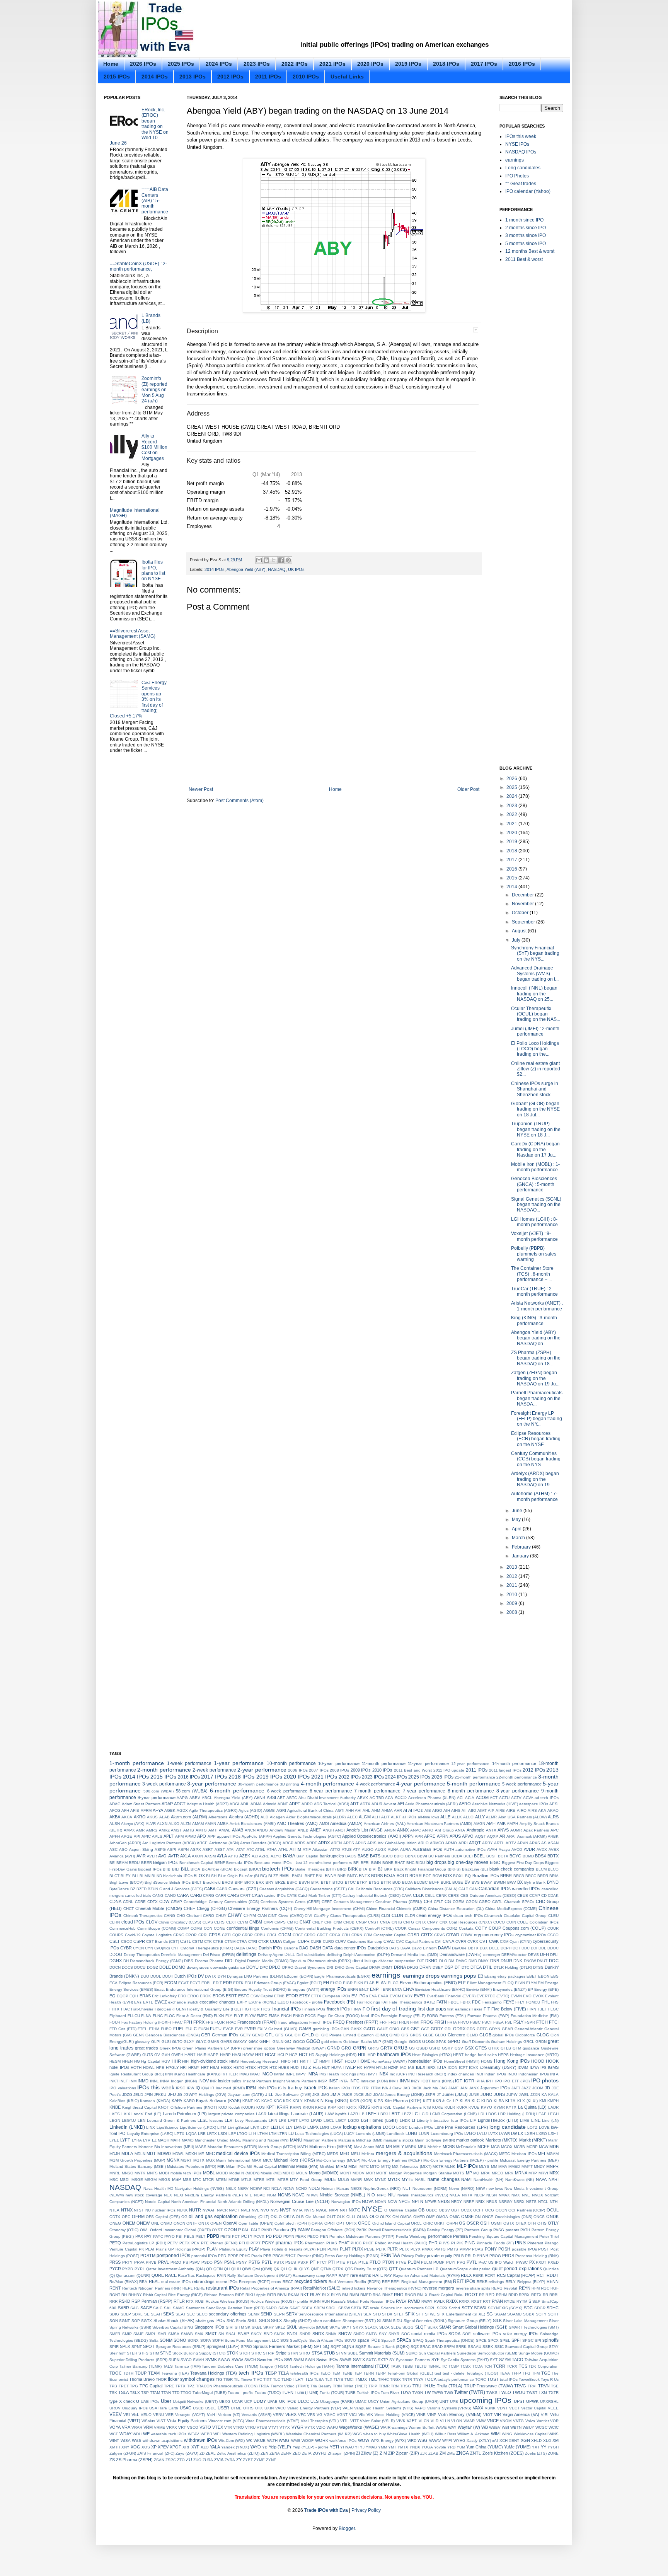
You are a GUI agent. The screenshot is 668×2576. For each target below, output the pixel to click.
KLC (476, 2101)
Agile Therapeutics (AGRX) (213, 1810)
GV (157, 2055)
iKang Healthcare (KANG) (197, 2074)
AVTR (174, 1856)
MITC (364, 2166)
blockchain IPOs (178, 1876)
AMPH (512, 1824)
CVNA (448, 1941)
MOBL (209, 2173)
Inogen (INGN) (184, 2081)
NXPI (334, 2210)
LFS (282, 2120)
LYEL (114, 2140)
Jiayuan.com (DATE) (246, 2095)
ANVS (503, 1830)
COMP (183, 1928)
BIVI (373, 1869)
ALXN (162, 1824)
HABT (190, 2055)
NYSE (372, 2209)
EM (541, 1983)
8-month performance (471, 1791)
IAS (411, 2067)
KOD (223, 2107)
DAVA (406, 1948)
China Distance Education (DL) (456, 1909)
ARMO (451, 1843)
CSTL (186, 1941)
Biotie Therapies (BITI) (315, 1869)
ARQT (475, 1843)
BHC (410, 1863)
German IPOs (225, 2035)
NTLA (114, 2210)
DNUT (542, 1961)
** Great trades (521, 184)
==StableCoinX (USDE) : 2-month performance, (138, 266)
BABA (289, 1856)
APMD (190, 1836)
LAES (115, 2114)
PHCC (356, 2243)
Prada (257, 2256)
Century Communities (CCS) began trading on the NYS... (536, 1459)
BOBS (377, 1876)
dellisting (334, 1955)
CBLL (430, 1895)
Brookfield (212, 1882)
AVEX (554, 1849)
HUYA (337, 2067)
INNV (165, 2081)
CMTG (293, 1922)
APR (419, 1836)
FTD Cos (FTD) (123, 2029)
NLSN (492, 2195)
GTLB (506, 2048)
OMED (419, 2217)
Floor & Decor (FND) (194, 2016)
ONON (179, 2223)
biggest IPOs (150, 1869)
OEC (126, 2217)
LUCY (349, 2134)
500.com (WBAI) (158, 1791)
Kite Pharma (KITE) (403, 2101)
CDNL (128, 1902)
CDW (164, 1901)
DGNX (116, 1961)
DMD (473, 1961)
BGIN (376, 1863)
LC (415, 2114)
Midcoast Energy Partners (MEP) (529, 2160)
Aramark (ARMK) (532, 1836)
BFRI (365, 1863)
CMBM (256, 1922)
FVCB (228, 2029)
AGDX (182, 1810)
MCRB (519, 2147)
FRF (383, 2022)
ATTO (335, 1849)
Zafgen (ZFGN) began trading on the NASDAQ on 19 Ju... (535, 1378)
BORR (416, 1876)
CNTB (397, 1922)
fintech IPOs (338, 2009)
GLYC (201, 2042)
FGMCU (533, 2002)
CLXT (231, 1922)
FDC (476, 2002)
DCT (516, 1948)
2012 (512, 1576)
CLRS (219, 1922)
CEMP (176, 1902)
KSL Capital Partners (402, 2107)
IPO (499, 2081)
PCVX (259, 2236)
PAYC (158, 2236)
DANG (252, 1948)
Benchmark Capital (196, 1863)
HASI (237, 2055)
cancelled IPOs (526, 1889)
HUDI (295, 2067)
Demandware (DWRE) (461, 1954)
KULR (450, 2107)
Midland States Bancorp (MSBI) (138, 2166)
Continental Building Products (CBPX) (329, 1928)
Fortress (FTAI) (453, 2016)
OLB (300, 2217)
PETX (185, 2243)
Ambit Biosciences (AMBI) (252, 1824)
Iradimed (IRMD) (230, 2088)
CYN (149, 1948)
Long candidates (523, 168)
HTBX (251, 2067)
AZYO (276, 1856)
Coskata (466, 1928)
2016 (512, 869)
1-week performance (189, 1763)
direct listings (365, 1961)
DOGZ (153, 1967)
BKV (388, 1869)
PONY (491, 2249)
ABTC (292, 1798)
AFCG (115, 1810)
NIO (371, 2195)
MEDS (333, 2154)
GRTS (373, 2048)
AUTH (449, 1849)
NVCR (222, 2210)
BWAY (487, 1882)
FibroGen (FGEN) (170, 2009)
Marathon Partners (320, 2140)
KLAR (465, 2101)
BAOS (351, 1856)
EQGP (123, 1996)
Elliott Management (484, 1983)
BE (112, 1863)
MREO (498, 2173)
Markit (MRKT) (533, 2140)
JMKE (347, 2095)
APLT (169, 1836)
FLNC (158, 2016)
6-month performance (237, 1791)
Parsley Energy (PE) (445, 2230)
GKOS (416, 2035)
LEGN (115, 2120)
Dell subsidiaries (311, 1955)
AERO (465, 1804)
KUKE (438, 2107)
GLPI (156, 2042)
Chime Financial (380, 1909)
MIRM (342, 2166)
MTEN (221, 2180)
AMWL (225, 1830)
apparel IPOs (229, 1836)
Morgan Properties (406, 2173)
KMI (543, 2101)
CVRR (461, 1941)
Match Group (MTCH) (277, 2147)
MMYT (527, 2166)
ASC (113, 1849)
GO (288, 2041)
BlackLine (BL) (475, 1869)
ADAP (167, 1804)
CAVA (407, 1895)
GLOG (543, 2035)
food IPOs (370, 2016)
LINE (536, 2120)
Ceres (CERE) (308, 1902)
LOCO (389, 2127)
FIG (246, 2009)
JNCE (359, 2095)
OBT (455, 2210)
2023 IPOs (257, 64)
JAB (406, 2088)
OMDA (406, 2217)
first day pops (432, 2009)
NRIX (480, 2202)
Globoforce (525, 2035)
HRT (205, 2067)
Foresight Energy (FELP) (403, 2016)
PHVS (444, 2243)
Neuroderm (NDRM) (430, 2188)
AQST (481, 1836)
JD (547, 2088)
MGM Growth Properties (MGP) (137, 2160)
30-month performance (258, 1784)
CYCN (138, 1948)
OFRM (138, 2217)
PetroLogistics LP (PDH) (144, 2243)
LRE (202, 2134)
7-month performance (377, 1791)
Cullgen (290, 1941)
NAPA (541, 2179)
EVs (138, 2002)
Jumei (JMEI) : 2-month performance (535, 1031)
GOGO (313, 2041)
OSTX (509, 2223)
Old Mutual (315, 2217)
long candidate (508, 2127)
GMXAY (240, 2042)
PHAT (344, 2243)
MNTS (152, 2173)
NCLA (277, 2188)
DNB (495, 1961)
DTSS (538, 1967)
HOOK (552, 2061)
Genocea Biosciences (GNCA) (172, 2035)
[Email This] (259, 560)
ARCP (288, 1843)
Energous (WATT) (303, 1989)
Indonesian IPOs (534, 2074)
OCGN (501, 2210)
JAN (464, 2088)
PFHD (244, 2243)
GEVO (258, 2035)
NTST (139, 2210)
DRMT (387, 1967)
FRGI (393, 2022)
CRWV (467, 1935)
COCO (499, 1922)
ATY (357, 1849)
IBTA (442, 2067)
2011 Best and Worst (413, 1770)
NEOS (356, 2188)
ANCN (250, 1830)
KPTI (271, 2107)
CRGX (335, 1935)
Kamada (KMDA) (155, 2101)
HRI (183, 2067)
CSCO (553, 1935)
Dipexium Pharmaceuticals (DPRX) (320, 1961)
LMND (300, 2127)
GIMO (394, 2035)
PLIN (321, 2249)
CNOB (349, 1922)
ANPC (416, 1830)
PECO (313, 2236)
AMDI (324, 1824)
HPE (160, 2067)
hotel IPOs (119, 2067)
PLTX (404, 2249)
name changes (444, 2179)
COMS (196, 1928)
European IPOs (336, 1996)
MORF (382, 2173)
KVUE (474, 2107)
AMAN (210, 1824)
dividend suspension (397, 1961)
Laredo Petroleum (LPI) (185, 2114)
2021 (512, 824)
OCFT (478, 2210)
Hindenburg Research (260, 2061)
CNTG (409, 1922)
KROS (321, 2107)
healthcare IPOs (394, 2055)
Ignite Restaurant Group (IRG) (137, 2074)
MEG (345, 2153)
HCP (293, 2055)
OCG (490, 2210)
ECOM (171, 1983)
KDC (278, 2101)
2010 (512, 1595)
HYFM (369, 2067)
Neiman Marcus (335, 2188)
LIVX (255, 2127)
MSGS (164, 2180)
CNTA (385, 1922)
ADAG (115, 1804)
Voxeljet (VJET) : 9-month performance (534, 1236)
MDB (554, 2147)
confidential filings (243, 1928)
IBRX (431, 2067)
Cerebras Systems (277, 1902)
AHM (376, 1810)
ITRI (366, 2088)
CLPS (208, 1922)
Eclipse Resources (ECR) (141, 1983)
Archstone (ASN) (224, 1843)
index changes (461, 2074)
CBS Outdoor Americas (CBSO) (488, 1895)
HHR (176, 2061)
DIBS (189, 1961)
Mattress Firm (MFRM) (331, 2147)
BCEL (479, 1856)
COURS (116, 1935)
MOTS (459, 2173)
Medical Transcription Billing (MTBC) (293, 2154)
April (517, 1529)
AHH (350, 1810)
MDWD (164, 2153)
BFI (356, 1863)
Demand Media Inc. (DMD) (414, 1955)
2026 (512, 779)
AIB (428, 1810)
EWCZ (161, 2002)
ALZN (186, 1824)
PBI (179, 2236)
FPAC (177, 2022)
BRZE (280, 1882)
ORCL (416, 2223)
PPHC (245, 2256)
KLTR (510, 2101)
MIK (221, 2166)
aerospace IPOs (534, 1804)
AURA (406, 1849)
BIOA (195, 1869)
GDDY (437, 2029)
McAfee (434, 2147)
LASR (261, 2114)
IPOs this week (521, 136)
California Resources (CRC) (380, 1889)
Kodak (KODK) (242, 2107)
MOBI (164, 2173)
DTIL (487, 1967)
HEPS (503, 2055)
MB (389, 2147)
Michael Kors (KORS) (294, 2160)
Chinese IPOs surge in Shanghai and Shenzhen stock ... (535, 1089)
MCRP (532, 2147)
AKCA (127, 1817)
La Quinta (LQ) (532, 2107)
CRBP (247, 1935)
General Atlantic (529, 2029)
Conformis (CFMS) (277, 1928)
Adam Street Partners (141, 1804)
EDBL (207, 1983)
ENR (387, 1989)
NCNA (289, 2188)
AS (544, 1843)
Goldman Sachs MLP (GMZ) (368, 2042)
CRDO (310, 1935)
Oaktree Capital (403, 2210)
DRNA (400, 1967)
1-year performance (239, 1763)
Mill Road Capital (262, 2166)
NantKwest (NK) (520, 2180)
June (518, 1511)
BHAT (400, 1863)
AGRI (281, 1810)
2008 (512, 1612)
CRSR (413, 1935)
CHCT (129, 1909)
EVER (420, 1996)
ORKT (440, 2223)
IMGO (267, 2074)
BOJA (389, 1876)
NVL (256, 2210)
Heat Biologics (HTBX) (432, 2055)
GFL (269, 2035)
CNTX (421, 1922)
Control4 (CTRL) (379, 1928)
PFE (205, 2243)
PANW (304, 2230)
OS (462, 2223)
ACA (389, 1798)
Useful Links (347, 77)
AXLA (185, 1856)
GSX (469, 2048)
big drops (436, 1862)
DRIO (340, 1967)
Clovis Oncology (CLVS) (180, 1922)
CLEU (553, 1916)
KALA (553, 2095)
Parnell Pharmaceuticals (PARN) (397, 2230)
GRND (333, 2048)
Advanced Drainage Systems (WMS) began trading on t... (535, 974)
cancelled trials (138, 1895)
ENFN (353, 1989)
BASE (363, 1856)
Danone (291, 1948)
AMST (176, 1830)
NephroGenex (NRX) (382, 2188)
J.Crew (395, 2088)
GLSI (166, 2042)
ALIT (385, 1817)
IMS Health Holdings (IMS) (343, 2074)
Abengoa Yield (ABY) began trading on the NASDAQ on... (536, 1338)
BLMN (145, 1876)
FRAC (231, 2022)
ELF (462, 1983)
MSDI (125, 2180)
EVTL (148, 2002)
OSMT (497, 2223)
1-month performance (137, 1763)
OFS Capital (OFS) (163, 2217)
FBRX (466, 2002)
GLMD (472, 2035)
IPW (190, 2088)
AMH (491, 1823)
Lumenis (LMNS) (370, 2134)
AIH (447, 1810)
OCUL (553, 2210)
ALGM (365, 1817)
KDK (287, 2101)
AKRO (140, 1817)
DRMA (375, 1967)
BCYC (515, 1856)
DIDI (229, 1961)
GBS (405, 2029)
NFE (249, 2195)
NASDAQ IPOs (521, 152)
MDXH (191, 2154)
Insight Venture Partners (295, 2081)
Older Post (468, 789)
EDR (227, 1983)
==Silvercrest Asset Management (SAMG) (133, 634)
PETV (173, 2243)
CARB (196, 1895)
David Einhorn (424, 1948)
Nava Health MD (158, 2188)
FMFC (262, 2016)
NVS (275, 2210)
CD (544, 1895)
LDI (481, 2114)
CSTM (198, 1941)
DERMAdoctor (514, 1955)
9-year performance (157, 1797)
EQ (112, 1996)
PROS (508, 2256)
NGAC (260, 2195)
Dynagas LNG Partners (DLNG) (255, 1976)
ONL (155, 2223)
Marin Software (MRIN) (435, 2140)
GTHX (494, 2048)
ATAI (231, 1849)
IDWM (523, 2067)
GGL (289, 2035)
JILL (269, 2094)
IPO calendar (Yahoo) (528, 191)
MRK (509, 2173)
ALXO (174, 1824)
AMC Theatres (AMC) (297, 1823)
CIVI (308, 1916)
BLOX (199, 1876)
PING (470, 2243)
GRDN (541, 2042)
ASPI (172, 1849)
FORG (432, 2016)
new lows (495, 2188)
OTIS (542, 2223)
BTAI (315, 1882)
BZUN (153, 1889)
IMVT (373, 2074)
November (523, 904)
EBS (555, 1976)
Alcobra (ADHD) (244, 1817)
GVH (166, 2055)
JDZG (127, 2095)
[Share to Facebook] (281, 560)
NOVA (368, 2201)
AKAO (553, 1810)
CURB (316, 1941)
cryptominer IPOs (531, 1935)
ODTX (115, 2217)
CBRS (453, 1895)
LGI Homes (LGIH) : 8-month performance (534, 1222)
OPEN (216, 2223)
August (520, 931)
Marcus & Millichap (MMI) (360, 2140)
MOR (371, 2173)
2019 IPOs (408, 64)
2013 (512, 1567)
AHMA (387, 1810)
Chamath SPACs (519, 1902)
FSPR (530, 2022)
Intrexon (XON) (374, 2081)
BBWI (422, 1856)
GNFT (265, 2041)
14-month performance (514, 1763)
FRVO (464, 2022)
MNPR (552, 2166)
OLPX (385, 2217)
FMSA (274, 2016)
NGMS (284, 2195)
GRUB (401, 2048)
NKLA (455, 2195)
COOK (401, 1928)
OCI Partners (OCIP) (527, 2210)
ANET (316, 1830)
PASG (499, 2230)
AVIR (141, 1856)
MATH (302, 2147)
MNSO (128, 2173)
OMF (430, 2217)
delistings (246, 1954)
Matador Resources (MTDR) (232, 2147)
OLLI (351, 2217)
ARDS (300, 1843)
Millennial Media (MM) (298, 2166)
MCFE (483, 2147)
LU (291, 2133)
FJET (542, 2009)
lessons (216, 2120)
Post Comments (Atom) (239, 801)
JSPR (430, 2095)
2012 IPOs (230, 77)
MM (494, 2166)
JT (439, 2095)
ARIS (372, 1843)
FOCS (310, 2016)
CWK (494, 1941)
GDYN (495, 2029)
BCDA (457, 1856)
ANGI (340, 1830)
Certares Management (354, 1902)
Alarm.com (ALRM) (189, 1817)
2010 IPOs (306, 77)
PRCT (290, 2256)
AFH (125, 1810)
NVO (265, 2210)
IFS (544, 2067)
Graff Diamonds (476, 2042)
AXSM (210, 1856)
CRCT (298, 1935)
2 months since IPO (526, 228)
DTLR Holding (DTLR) (513, 1967)
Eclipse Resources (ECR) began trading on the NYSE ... (536, 1439)
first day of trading (394, 2009)
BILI (176, 1869)
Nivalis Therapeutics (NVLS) (423, 2195)
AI (405, 1810)
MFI (541, 2153)
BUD (396, 1882)
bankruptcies (332, 1856)
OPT (340, 2223)
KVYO (487, 2107)
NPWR (431, 2202)
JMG (325, 2095)
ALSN (115, 1824)
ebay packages (511, 1976)
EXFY (242, 2002)
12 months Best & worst (530, 251)
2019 (512, 842)
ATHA (272, 1849)
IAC (403, 2067)
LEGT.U (129, 2120)
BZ (133, 1889)
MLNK (450, 2166)
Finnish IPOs (314, 2009)
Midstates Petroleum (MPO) (192, 2166)
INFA (554, 2074)
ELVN (520, 1983)
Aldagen (277, 1817)
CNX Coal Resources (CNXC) (466, 1922)
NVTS (309, 2210)
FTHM (154, 2029)
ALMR (491, 1817)
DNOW (530, 1961)
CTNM (230, 1941)
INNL (154, 2081)
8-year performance (518, 1791)
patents (512, 2230)
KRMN (296, 2107)
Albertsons (218, 1817)
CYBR (126, 1948)
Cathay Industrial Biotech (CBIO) (371, 1895)
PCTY (247, 2236)
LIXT (265, 2127)
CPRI (203, 1935)
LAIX (126, 2114)
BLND (157, 1876)
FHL (546, 2002)
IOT (459, 2081)
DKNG (431, 1961)
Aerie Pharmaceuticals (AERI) (431, 1804)
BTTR (386, 1882)
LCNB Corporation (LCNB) (453, 2114)
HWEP (349, 2067)
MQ (476, 2173)
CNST (373, 1922)
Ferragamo (492, 2002)
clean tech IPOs (468, 1916)
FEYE (509, 2002)
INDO (512, 2074)
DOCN (115, 1967)
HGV (166, 2061)
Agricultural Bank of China (311, 1810)
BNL (320, 1876)
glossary (142, 2042)
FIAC (125, 2009)
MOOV (359, 2173)
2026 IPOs (143, 64)
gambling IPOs (326, 2029)
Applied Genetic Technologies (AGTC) (307, 1836)
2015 (512, 878)
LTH (252, 2133)
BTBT (326, 1882)
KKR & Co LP (446, 2101)
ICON (452, 2067)
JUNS (499, 2094)
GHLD (308, 2035)
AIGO (437, 1810)
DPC (264, 1967)
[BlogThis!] (266, 560)
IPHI (490, 2081)
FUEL (179, 2029)
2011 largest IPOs (505, 1770)
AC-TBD (377, 1798)
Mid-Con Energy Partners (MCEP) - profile (461, 2160)
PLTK (381, 2249)
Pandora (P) (285, 2230)
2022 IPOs (295, 64)
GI (318, 2035)
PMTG (440, 2249)
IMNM (279, 2074)
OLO (374, 2217)
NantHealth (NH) (488, 2180)
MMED (514, 2166)
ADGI (234, 1804)
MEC (210, 2153)
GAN (345, 2029)
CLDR (410, 1916)
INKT (114, 2081)
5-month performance (474, 1784)
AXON (197, 1856)
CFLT (438, 1902)
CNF (328, 1922)
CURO (328, 1941)
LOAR (336, 2127)
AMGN (479, 1824)
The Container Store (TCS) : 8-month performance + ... (532, 1274)
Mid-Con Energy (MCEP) (338, 2160)
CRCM (285, 1935)
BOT (427, 1876)
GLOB (485, 2035)
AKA (542, 1810)
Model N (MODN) (244, 2173)
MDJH (115, 2154)
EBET (532, 1976)
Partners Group (478, 2230)
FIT (487, 2009)
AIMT (482, 1810)
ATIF (307, 1849)
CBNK (441, 1895)
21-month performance (475, 1777)
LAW (329, 2114)
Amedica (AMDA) (346, 1823)
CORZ (452, 1928)
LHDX (405, 2120)
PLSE (369, 2249)
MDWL (178, 2154)
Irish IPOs (267, 2088)
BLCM (541, 1869)
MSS (187, 2180)
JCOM (538, 2088)
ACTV (516, 1798)
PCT (236, 2236)
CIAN (262, 1916)
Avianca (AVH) (122, 1856)
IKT (225, 2074)
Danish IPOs (271, 1948)
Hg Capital (151, 2061)
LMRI (324, 2127)
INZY (415, 2081)
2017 (512, 860)
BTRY (362, 1882)
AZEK (245, 1856)
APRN (443, 1836)
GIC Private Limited (339, 2035)
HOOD (538, 2061)
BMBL (285, 1876)
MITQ (386, 2166)
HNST (337, 2061)
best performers (338, 1863)
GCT (425, 2029)
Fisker (477, 2009)
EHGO (336, 1983)
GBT (415, 2029)
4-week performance (376, 1784)
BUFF (434, 1882)
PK (141, 2249)
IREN (251, 2088)
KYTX (511, 2107)
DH (126, 1961)
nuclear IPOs (164, 2210)
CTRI (253, 1941)
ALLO (468, 1817)
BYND (553, 1882)
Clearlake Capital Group (525, 1916)
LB (362, 2114)
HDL (362, 2055)
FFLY (520, 2002)
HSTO (239, 2067)
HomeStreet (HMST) (462, 2061)
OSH (485, 2223)
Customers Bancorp (365, 1941)
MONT (346, 2173)
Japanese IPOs (495, 2088)
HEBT (458, 2055)
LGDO (354, 2120)
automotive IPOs (470, 1849)
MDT (151, 2153)
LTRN (282, 2134)
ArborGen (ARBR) (125, 1843)
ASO (123, 1849)
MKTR (438, 2166)
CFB (428, 1901)
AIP (491, 1810)
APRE (430, 1836)
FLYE (239, 2016)
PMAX (427, 2249)
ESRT (231, 1996)
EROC (193, 1996)
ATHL (283, 1849)
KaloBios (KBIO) (124, 2101)
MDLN (140, 2154)
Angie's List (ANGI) (365, 1830)
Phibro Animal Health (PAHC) (401, 2243)
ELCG (393, 1983)
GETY (245, 2035)
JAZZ (526, 2088)
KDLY (298, 2101)
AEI (401, 1804)
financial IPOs (286, 2009)
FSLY (518, 2022)
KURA (462, 2107)
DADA (240, 1948)
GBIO (394, 2029)
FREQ (339, 2022)
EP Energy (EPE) (543, 1989)
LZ (154, 2140)
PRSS (115, 2262)
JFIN (149, 2095)
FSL (509, 2022)
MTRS (259, 2180)
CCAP (535, 1895)
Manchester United (212, 2140)
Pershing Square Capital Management (503, 2236)
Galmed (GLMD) (283, 2029)
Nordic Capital (158, 2202)
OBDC (432, 2210)
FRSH (440, 2022)
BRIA (554, 1876)
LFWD (316, 2120)
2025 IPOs (181, 64)
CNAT (305, 1922)
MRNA (521, 2173)
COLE (523, 1922)
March (519, 1538)
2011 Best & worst (524, 259)
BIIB (167, 1869)
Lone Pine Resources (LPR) (461, 2127)
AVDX (542, 1849)
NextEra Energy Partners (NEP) (214, 2195)
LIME (525, 2120)
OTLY (553, 2223)
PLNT (345, 2249)
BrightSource (156, 1882)
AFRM (146, 1810)
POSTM (148, 2256)
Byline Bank (535, 1882)
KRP (332, 2107)
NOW (392, 2202)
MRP (533, 2173)
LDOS (491, 2114)
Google (401, 2042)
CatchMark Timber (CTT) (320, 1895)
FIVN (532, 2009)
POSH (504, 2249)
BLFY (126, 1876)
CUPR (304, 1941)
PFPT (256, 2243)
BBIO (399, 1856)
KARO (189, 2101)
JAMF (453, 2088)
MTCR (208, 2180)
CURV (341, 1941)
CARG (209, 1895)
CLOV (152, 1922)
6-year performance (331, 1791)
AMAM (198, 1824)
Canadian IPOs (495, 1889)
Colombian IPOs (544, 1922)
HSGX (226, 2067)
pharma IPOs (290, 2243)
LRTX (212, 2134)
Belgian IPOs (165, 1862)
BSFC (292, 1882)
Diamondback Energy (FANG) (156, 1961)
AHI (358, 1810)
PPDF (233, 2256)
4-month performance (327, 1784)
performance (440, 2236)
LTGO (242, 2134)
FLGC (553, 2009)
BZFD (141, 1889)
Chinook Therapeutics (143, 1916)
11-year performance (428, 1763)
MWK (368, 2180)
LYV (147, 2140)
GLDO (441, 2035)
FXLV (262, 2029)
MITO (375, 2166)
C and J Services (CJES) (181, 1889)
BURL (446, 1882)
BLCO (553, 1869)
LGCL (329, 2120)
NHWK (312, 2195)
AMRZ (164, 1830)
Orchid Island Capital (391, 2223)
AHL (366, 1810)
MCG (495, 2147)
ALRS (553, 1817)
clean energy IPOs (434, 1915)
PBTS (226, 2236)
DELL (290, 1954)
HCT (303, 2055)
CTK (208, 1941)
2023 (512, 806)
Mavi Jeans (364, 2147)
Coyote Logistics (157, 1935)
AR (502, 1836)
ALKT (396, 1817)
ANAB (238, 1830)
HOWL (149, 2067)
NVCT (234, 2210)
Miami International (233, 2160)
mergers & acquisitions (404, 2153)
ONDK (552, 2217)
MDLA (127, 2153)
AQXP (493, 1836)
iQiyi (205, 2088)
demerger (492, 1955)
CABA (210, 1889)
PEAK (301, 2236)
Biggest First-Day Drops (523, 1863)
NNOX (538, 2195)
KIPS (378, 2101)
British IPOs (180, 1882)
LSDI (222, 2134)
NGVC (298, 2195)
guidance (531, 2048)
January (521, 1556)
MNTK (140, 2173)
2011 (512, 1585)
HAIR (202, 2055)
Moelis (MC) (271, 2173)
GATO (369, 2029)
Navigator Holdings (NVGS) (199, 2188)
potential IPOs (204, 2256)
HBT (259, 2055)
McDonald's (466, 2147)
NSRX (519, 2202)
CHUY (221, 1916)
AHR (398, 1810)
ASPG (160, 1849)
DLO (443, 1961)
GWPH (177, 2055)
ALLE (445, 1817)
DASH (315, 1948)
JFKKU (160, 2095)
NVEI (245, 2210)
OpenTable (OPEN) (256, 2223)
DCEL (494, 1948)
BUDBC (421, 1882)
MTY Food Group (306, 2180)
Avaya (504, 1849)
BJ (380, 1869)
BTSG (374, 1882)
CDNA (115, 1901)
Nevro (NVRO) (462, 2188)
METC (504, 2154)
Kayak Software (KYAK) (218, 2101)
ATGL (260, 1849)
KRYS (377, 2107)
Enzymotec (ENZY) (510, 1989)
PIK (460, 2243)
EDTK (238, 1983)
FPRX (199, 2022)
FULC (191, 2029)
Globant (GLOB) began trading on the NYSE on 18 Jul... (535, 1109)
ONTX (204, 2223)
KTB (427, 2107)
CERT (327, 1902)
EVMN (516, 1996)
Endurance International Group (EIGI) (199, 1989)
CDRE (140, 1902)
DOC (554, 1961)
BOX (447, 1876)
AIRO (522, 1810)
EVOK (538, 1996)
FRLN (404, 2022)
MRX (554, 2173)
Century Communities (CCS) (234, 1902)
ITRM (376, 2088)
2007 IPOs (319, 1770)
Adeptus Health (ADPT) (208, 1804)
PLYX (416, 2249)
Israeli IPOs (316, 2088)
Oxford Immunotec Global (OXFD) (180, 2230)
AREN (336, 1843)
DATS (394, 1948)
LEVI (229, 2120)
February (522, 1547)
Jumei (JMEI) (455, 2094)
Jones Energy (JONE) (404, 2095)
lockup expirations (362, 2127)
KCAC (267, 2101)
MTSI (271, 2180)
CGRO (485, 1902)
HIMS (234, 2061)
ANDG (262, 1830)
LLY (289, 2127)
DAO (304, 1948)
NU (148, 2210)
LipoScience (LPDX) (198, 2127)
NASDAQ (277, 569)
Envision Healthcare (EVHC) (440, 1989)
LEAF (541, 2114)
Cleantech (493, 1916)
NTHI (554, 2202)
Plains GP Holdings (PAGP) (181, 2249)
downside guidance (228, 1967)
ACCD (401, 1797)
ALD (264, 1817)
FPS (210, 2022)
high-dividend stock (209, 2061)
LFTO (304, 2120)
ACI (460, 1798)
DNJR (506, 1961)
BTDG (338, 1882)
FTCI (554, 2022)
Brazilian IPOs (486, 1876)
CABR (222, 1889)
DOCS (127, 1967)
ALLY (480, 1817)
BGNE (388, 1863)
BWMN (500, 1882)
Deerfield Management (181, 1955)
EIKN (358, 1983)
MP (469, 2173)
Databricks (378, 1948)
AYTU (233, 1856)
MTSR (283, 2180)
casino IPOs (275, 1895)
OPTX (351, 2223)
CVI (438, 1941)
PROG (495, 2256)
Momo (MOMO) (324, 2173)
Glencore (456, 2035)
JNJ (368, 2095)
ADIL (245, 1804)
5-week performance (522, 1784)
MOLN (302, 2173)
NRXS (492, 2202)
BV (467, 1882)
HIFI (186, 2061)
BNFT (310, 1876)
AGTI (340, 1810)
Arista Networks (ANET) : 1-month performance (537, 1306)
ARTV (511, 1843)
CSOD (127, 1941)
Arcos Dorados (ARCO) (261, 1843)
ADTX (365, 1804)
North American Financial (194, 2202)
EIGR (348, 1983)
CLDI (386, 1916)
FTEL (142, 2029)
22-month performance (517, 1777)
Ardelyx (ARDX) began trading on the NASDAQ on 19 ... (535, 1479)
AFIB (135, 1810)
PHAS (332, 2243)
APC (555, 1830)
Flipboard (118, 2016)
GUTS (148, 2055)
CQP (237, 1935)
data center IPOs (350, 1948)
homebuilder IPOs (425, 2061)
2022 (512, 814)
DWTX (210, 1976)
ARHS (361, 1843)
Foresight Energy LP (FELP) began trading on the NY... (537, 1419)
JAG (443, 2088)
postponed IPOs (173, 2256)
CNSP (361, 1922)
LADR (553, 2107)
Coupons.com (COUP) (524, 1928)
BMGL (297, 1876)
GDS (471, 2029)
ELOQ (508, 1983)
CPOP (191, 1935)
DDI (534, 1948)
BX (520, 1882)
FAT (385, 2002)
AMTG (201, 1830)
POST (544, 2249)
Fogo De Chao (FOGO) (338, 2016)
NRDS (444, 2201)
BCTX (503, 1856)
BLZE (273, 1876)
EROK (205, 1996)
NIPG (382, 2195)
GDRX (459, 2029)
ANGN (390, 1830)
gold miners (331, 2042)
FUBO (166, 2029)
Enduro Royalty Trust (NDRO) (260, 1989)
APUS (455, 1836)
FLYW (250, 2016)
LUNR (424, 2134)
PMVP (465, 2249)
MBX (422, 2147)
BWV (512, 1882)
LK (282, 2127)
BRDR (543, 1876)
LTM (273, 2134)
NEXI (179, 2195)
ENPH (376, 1989)
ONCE (488, 2217)
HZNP (393, 2067)
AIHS (456, 1810)
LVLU (482, 2134)
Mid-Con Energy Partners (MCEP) (392, 2160)
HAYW (248, 2055)
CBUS (523, 1895)
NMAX (504, 2195)
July (517, 940)
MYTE (407, 2179)
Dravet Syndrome (310, 1967)
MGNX (173, 2160)
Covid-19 (133, 1935)
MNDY (539, 2166)
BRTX (250, 1882)
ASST (220, 1849)
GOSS (428, 2041)
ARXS (535, 1843)
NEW (480, 2188)
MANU (296, 2140)
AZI (255, 1856)
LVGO (470, 2133)
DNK (518, 1961)
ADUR (377, 1804)
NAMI (466, 2179)
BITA (363, 1869)
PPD (222, 2256)
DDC (526, 1948)
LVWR (504, 2134)
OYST (217, 2230)
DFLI (554, 1955)
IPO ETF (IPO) (516, 2081)
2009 (512, 1603)
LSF (232, 2134)
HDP (372, 2055)
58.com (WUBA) (192, 1791)
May (517, 1520)
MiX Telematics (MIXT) (412, 2166)
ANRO (428, 1830)
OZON (231, 2230)
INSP (322, 2081)
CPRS (215, 1935)
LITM (222, 2127)
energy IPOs (333, 1989)
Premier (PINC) (310, 2256)
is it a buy (293, 2088)
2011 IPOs (268, 77)
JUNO (487, 2094)
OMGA (442, 2217)
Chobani (194, 1916)
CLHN (115, 1922)
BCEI (468, 1856)
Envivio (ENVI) (479, 1989)
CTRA (242, 1941)
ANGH (328, 1830)
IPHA (480, 2081)
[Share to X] (274, 560)
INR (213, 2081)
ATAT (241, 1849)
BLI (135, 1876)
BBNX (411, 1856)
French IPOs (320, 2022)
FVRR (250, 2029)
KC (257, 2101)
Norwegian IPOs (346, 2202)
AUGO (368, 1849)
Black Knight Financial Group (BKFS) (427, 1869)
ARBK (553, 1836)
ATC (250, 1849)
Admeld (270, 1804)
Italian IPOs (340, 2088)
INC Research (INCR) (427, 2074)
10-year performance (339, 1763)
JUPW (512, 2095)
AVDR (529, 1849)
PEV (195, 2243)
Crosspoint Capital (390, 1935)
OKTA (289, 2217)
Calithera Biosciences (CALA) (431, 1889)
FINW (356, 2009)
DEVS (533, 1955)
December (523, 895)
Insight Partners (257, 2081)
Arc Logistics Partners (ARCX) (169, 1843)
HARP (225, 2055)
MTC (197, 2180)
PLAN (212, 2249)
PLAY (254, 2249)
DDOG (116, 1954)
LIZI (274, 2127)
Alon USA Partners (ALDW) (522, 1817)
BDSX (541, 1856)
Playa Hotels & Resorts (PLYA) (288, 2249)
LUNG (412, 2133)
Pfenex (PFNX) (224, 2243)
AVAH (492, 1849)
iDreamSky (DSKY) (498, 2067)
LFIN (273, 2120)
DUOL (156, 1976)
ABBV (195, 1798)
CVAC (389, 1941)
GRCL (529, 2042)
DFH (544, 1954)
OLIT (331, 2217)
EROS (219, 1996)
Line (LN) (550, 2120)
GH (297, 2035)
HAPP (213, 2055)
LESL (203, 2120)
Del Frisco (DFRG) (219, 1955)
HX (360, 2067)
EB (481, 1976)
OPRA (317, 2223)
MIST (353, 2166)
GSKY (447, 2048)
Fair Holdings (369, 2002)
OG (184, 2217)
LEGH (553, 2114)
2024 (512, 796)
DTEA (476, 1967)
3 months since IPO (526, 235)
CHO (181, 1916)
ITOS (356, 2088)
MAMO (188, 2140)
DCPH (506, 1948)
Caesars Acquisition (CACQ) (284, 1889)
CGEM (458, 1902)
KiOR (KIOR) (361, 2101)
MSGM (151, 2180)
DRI (330, 1967)
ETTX (316, 1996)
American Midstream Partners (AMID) (440, 1824)
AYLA (222, 1856)
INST (333, 2081)
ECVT (183, 1983)
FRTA (452, 2022)
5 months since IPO (526, 244)
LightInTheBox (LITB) (498, 2120)
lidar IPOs (460, 2120)
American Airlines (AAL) (384, 1824)
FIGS (266, 2009)
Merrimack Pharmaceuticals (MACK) (466, 2154)
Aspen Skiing (141, 1849)
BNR (342, 1876)
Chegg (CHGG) (212, 1908)
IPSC (181, 2088)
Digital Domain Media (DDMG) (262, 1961)
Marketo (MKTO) (502, 2140)
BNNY (331, 1876)
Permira (460, 2236)
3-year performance (211, 1784)
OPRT (330, 2223)
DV (201, 1976)
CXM (504, 1941)
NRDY (457, 2202)
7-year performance (424, 1791)
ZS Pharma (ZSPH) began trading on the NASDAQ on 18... (536, 1358)
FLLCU (134, 2016)
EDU (249, 1983)
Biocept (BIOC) (247, 1869)
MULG (343, 2180)
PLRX (358, 2249)
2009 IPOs (361, 1770)
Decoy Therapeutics (141, 1955)
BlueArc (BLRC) (253, 1876)
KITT (427, 2101)
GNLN (278, 2042)
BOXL (458, 1876)
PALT (256, 2230)
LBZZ (406, 2114)
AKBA (115, 1817)
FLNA (146, 2016)
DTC (465, 1967)
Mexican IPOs (524, 2154)
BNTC (352, 1876)
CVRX (473, 1941)
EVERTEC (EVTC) (493, 1996)
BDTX (553, 1856)
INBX (383, 2074)
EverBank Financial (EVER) (451, 1996)
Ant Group (444, 1830)
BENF (220, 1863)
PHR (433, 2243)
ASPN (183, 1849)
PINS (520, 2243)
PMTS (453, 2249)
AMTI (213, 1830)
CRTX (427, 1935)
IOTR (469, 2081)
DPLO (275, 1967)
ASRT (208, 1849)
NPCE (404, 2201)
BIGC (495, 1862)
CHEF (189, 1908)
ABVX (363, 1798)
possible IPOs (524, 2249)
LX (521, 2133)
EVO (527, 1996)
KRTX (352, 2107)
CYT (175, 1948)
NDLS (314, 2188)
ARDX (324, 1843)
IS (280, 2088)
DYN (222, 1976)
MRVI (543, 2173)
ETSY (305, 1996)
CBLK (418, 1895)
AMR (140, 1830)
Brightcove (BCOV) (126, 1882)
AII (464, 1810)
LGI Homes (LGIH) (380, 2120)
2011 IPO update (449, 1770)
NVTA (298, 2210)
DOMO (179, 1967)
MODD (222, 2173)
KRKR (283, 2107)
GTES (481, 2048)
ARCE (202, 1843)
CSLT (115, 1941)
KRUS (364, 2107)
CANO (170, 1895)
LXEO (542, 2134)
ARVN (523, 1843)
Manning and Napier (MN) (265, 2140)
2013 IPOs (193, 77)
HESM (115, 2061)
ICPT (463, 2067)
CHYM (250, 1915)
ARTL (499, 1843)
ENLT (364, 1989)
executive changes (217, 2002)
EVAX (383, 1996)
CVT (484, 1941)
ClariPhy (321, 1916)
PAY (148, 2236)
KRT (341, 2107)
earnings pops (458, 1976)
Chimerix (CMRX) (411, 1909)
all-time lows (429, 1817)
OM (395, 2217)
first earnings (459, 2009)
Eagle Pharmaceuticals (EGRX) (342, 1976)
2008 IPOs (339, 1770)
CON (208, 1928)
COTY (481, 1928)
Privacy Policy (413, 2256)
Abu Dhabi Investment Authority (327, 1798)
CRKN (357, 1935)
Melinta (368, 2154)
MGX (210, 2160)
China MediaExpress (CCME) (511, 1909)
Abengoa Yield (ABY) (246, 569)
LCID (424, 2114)
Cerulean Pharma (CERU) (399, 1902)
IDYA (534, 2067)
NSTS (531, 2202)
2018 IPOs (446, 64)
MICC (268, 2160)
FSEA (498, 2022)
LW (514, 2133)
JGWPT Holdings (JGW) (205, 2095)
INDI (479, 2074)
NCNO (301, 2188)
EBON (544, 1976)
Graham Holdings (506, 2042)
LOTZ (532, 2127)
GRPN (360, 2048)
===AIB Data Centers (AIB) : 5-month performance (155, 201)
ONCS (539, 2217)
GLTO (177, 2042)
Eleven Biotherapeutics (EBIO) (428, 1983)
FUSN (204, 2029)
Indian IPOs (495, 2074)
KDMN (310, 2101)
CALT (463, 1889)
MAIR (175, 2140)
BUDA (407, 1882)
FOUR (115, 2022)
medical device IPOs (238, 2153)
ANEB (303, 1830)
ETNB (279, 1996)
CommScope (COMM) (157, 1928)
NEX (168, 2195)
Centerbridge (195, 1902)
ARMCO (437, 1843)
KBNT (248, 2101)
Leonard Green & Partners (171, 2120)
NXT (344, 2210)
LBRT (395, 2114)
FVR (239, 2029)
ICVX (474, 2067)
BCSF (492, 1856)
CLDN (397, 1915)
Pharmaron (315, 2243)
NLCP (480, 2195)
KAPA (177, 2101)
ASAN (553, 1843)
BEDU (134, 1863)
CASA (257, 1895)
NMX (516, 2195)
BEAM (122, 1863)
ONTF (192, 2223)
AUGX (381, 1849)
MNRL (115, 2173)
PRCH (278, 2256)
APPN (408, 1836)
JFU (172, 2094)
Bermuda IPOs (239, 1863)
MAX (380, 2147)
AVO (162, 1856)
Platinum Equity (233, 2249)
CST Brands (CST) (163, 1941)
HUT (326, 2067)
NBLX (231, 2188)
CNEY (318, 1922)
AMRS (152, 1830)
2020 (512, 833)
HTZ (273, 2067)
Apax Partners (536, 1830)
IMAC (255, 2074)
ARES (349, 1843)
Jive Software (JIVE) (293, 2095)
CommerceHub (123, 1928)
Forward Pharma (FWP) (488, 2016)
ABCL (207, 1798)
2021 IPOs (332, 64)
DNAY (483, 1961)
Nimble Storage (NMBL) (343, 2195)
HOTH (136, 2067)
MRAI (486, 2173)
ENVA (409, 1989)
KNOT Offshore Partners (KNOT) (187, 2107)
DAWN (444, 1948)
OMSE (467, 2217)
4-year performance (421, 1784)
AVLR (152, 1856)
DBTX (473, 1948)
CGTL (497, 1902)
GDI (448, 2029)
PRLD (470, 2256)
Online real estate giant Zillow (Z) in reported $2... (536, 1069)
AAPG (182, 1798)
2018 (512, 851)
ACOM (482, 1797)
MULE (330, 2179)
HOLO (350, 2061)
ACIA (470, 1798)
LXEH (530, 2134)
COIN (511, 1922)
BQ (468, 1876)
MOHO (289, 2173)
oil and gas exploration (213, 2217)
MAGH (164, 2140)
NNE (526, 2195)
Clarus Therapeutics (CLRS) (355, 1916)
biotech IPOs (278, 1869)
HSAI (215, 2067)
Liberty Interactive (433, 2120)
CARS (233, 1895)
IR (212, 2088)
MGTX (199, 2160)
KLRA (499, 2101)
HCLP (283, 2055)
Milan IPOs (236, 2166)
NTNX (127, 2210)
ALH (376, 1817)
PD (269, 2236)
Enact (159, 1989)
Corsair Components (427, 1928)
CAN (473, 1889)
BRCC (531, 1876)
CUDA (276, 1941)
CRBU (260, 1935)
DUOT (168, 1976)
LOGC (402, 2127)
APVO (468, 1836)
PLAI (150, 2249)
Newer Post (201, 789)
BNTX (364, 1876)
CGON (472, 1902)
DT (458, 1967)
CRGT (322, 1935)
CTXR (263, 1941)
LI (413, 2120)
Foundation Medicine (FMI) (535, 2016)
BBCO (387, 1856)
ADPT (295, 1804)
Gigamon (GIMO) (373, 2035)
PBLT (200, 2236)
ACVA (528, 1798)
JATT (516, 2088)
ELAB (369, 1983)
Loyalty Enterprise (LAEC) (150, 2134)
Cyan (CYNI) (521, 1941)
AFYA (158, 1810)
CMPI (268, 1922)
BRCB (519, 1876)
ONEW (143, 2223)
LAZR (353, 2114)
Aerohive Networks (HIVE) (495, 1804)
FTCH (542, 2022)
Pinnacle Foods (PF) (495, 2243)
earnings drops (421, 1976)
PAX (139, 2236)
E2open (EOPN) (299, 1976)
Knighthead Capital (140, 2107)
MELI (356, 2154)
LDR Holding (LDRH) (516, 2114)
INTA (344, 2081)
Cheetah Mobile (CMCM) (159, 1908)
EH (326, 1983)
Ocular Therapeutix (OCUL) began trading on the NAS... (536, 1014)
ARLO (423, 1843)
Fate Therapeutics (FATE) (412, 2002)
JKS (316, 2095)
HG (137, 2061)
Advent (390, 1804)
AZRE (264, 1856)
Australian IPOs (427, 1849)
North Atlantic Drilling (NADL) (243, 2202)
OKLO (276, 2217)
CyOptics (162, 1948)
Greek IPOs (170, 2048)
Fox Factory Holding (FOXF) (146, 2022)
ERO (182, 1996)
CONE (219, 1928)
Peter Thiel (549, 2236)
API (137, 1836)
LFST (293, 2120)
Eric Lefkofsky (164, 1996)
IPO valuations (123, 2088)
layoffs (341, 2114)
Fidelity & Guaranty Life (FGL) (214, 2009)
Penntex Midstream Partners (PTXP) (362, 2236)
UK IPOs (296, 569)
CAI (351, 1889)
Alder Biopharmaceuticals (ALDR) (316, 1817)
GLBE (428, 2035)
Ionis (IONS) (443, 2081)
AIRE (511, 1810)
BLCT (114, 1876)
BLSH (211, 1876)
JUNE (474, 2095)
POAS (478, 2249)
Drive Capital (357, 1967)
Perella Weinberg (411, 2236)
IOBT (426, 2081)
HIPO (286, 2061)
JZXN (535, 2095)
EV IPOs (360, 1996)
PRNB (482, 2256)
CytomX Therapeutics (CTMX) (207, 1948)
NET (407, 2188)
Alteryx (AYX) (133, 1824)
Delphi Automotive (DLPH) (366, 1955)
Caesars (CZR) (243, 1889)
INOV (204, 2081)
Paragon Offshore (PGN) (333, 2230)
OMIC (455, 2217)
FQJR (220, 2022)
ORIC (428, 2223)
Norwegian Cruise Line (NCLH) (300, 2201)
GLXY (189, 2042)
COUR (553, 1928)
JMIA (335, 2094)
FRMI (415, 2022)
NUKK (182, 2210)
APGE (127, 1836)
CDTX (153, 1902)
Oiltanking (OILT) (254, 2217)
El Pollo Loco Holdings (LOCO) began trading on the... (535, 1049)
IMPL (290, 2074)
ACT (494, 1798)
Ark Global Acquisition (397, 1843)
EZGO (283, 2002)
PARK (362, 2230)
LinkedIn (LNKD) (127, 2127)
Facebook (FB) (340, 2002)
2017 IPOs (484, 64)
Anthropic (475, 1830)
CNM (338, 1922)
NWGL (322, 2210)
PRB (267, 2256)
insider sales (230, 2081)
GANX (356, 2029)
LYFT (125, 2140)
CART (245, 1895)
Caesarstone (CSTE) (328, 1889)
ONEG (115, 2223)
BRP (239, 1882)
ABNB (260, 1797)
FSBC (475, 2022)
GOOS (415, 2042)
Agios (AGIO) (250, 1810)
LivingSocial (238, 2127)
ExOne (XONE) (262, 2002)
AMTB (189, 1830)
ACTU (504, 1798)
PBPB (213, 2236)
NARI (554, 2179)
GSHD (435, 2048)
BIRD (342, 1869)
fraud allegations (293, 2022)
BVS (476, 1882)
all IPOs (409, 1817)
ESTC (244, 1996)
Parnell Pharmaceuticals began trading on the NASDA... (537, 1398)
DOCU (140, 1967)
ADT (354, 1804)
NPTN (417, 2201)
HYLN (381, 2067)
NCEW (256, 2188)
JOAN (378, 2095)
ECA (113, 1983)
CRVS (440, 1935)
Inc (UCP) (398, 2074)
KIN (320, 2101)
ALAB (164, 1817)
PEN (324, 2236)
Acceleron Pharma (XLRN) (432, 1798)
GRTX (386, 2048)
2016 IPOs (522, 64)
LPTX (179, 2134)
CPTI (226, 1935)
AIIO (472, 1810)
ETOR (292, 1996)
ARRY (487, 1843)
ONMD (166, 2223)
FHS (555, 2002)
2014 (512, 887)
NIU (392, 2195)
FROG (427, 2022)
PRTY (127, 2262)
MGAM (553, 2154)
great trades (147, 2048)
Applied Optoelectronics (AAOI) (372, 1836)
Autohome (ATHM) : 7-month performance (534, 1496)
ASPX (196, 1849)
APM (179, 1836)
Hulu (317, 2067)
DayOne (459, 1948)
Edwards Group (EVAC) (275, 1983)
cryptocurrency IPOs (494, 1935)
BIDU (420, 1863)
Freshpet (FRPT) (362, 2022)
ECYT (195, 1983)
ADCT (180, 1804)
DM (451, 1961)
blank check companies (512, 1869)
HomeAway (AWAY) (389, 2061)
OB (421, 2210)
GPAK (441, 2042)
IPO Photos (517, 176)
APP (212, 1836)
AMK (501, 1823)
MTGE (234, 2180)
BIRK (353, 1869)
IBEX (421, 2067)
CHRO (209, 1916)
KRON (308, 2107)
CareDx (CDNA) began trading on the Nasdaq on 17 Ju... (535, 1149)
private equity (439, 2256)
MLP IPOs (467, 2166)
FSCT (487, 2022)
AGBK (170, 1810)
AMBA (223, 1824)
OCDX (466, 2210)
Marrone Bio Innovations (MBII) (166, 2147)
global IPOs (503, 2035)
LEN (141, 2120)
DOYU (252, 1967)
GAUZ (382, 2029)
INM (133, 2081)
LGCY (341, 2120)
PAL (246, 2230)
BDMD (528, 1856)
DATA (328, 1948)
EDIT (217, 1983)
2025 (512, 787)
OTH (532, 2223)
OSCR (473, 2223)
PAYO (170, 2236)
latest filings (279, 2114)
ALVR (151, 1824)
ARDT (312, 1843)
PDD (277, 2236)
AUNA (393, 1849)
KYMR (499, 2107)
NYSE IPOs (517, 144)
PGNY (268, 2243)
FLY (229, 2016)
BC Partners (439, 1856)
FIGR (255, 2009)
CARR (221, 1895)
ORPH (452, 2223)
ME (201, 2154)
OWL (144, 2230)
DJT (421, 1961)
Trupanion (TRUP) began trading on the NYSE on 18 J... (536, 1129)
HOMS (487, 2061)
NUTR (195, 2210)
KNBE (115, 2107)
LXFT (553, 2133)
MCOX (507, 2147)
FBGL (454, 2002)
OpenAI (230, 2223)
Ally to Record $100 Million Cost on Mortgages (154, 447)
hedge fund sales (481, 2055)
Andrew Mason (283, 1830)
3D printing (290, 1784)
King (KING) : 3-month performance (534, 1320)
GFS (279, 2035)
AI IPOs (416, 1810)
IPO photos (545, 2080)
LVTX (493, 2134)
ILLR (233, 2074)
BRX (260, 1882)
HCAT (270, 2055)
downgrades (198, 1967)
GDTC (482, 2029)
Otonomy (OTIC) (124, 2230)
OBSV (444, 2210)
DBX (484, 1948)
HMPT (325, 2061)
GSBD (422, 2048)
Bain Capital (307, 1856)
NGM (272, 2195)
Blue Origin (228, 1876)
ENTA (397, 1989)
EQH (134, 1996)
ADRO (307, 1804)
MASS (201, 2147)
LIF (473, 2120)
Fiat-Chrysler (142, 2009)
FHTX (114, 2009)
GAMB (305, 2029)
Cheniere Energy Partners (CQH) (260, 1908)
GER (206, 2035)
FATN (442, 2002)
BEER (147, 1863)
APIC (146, 1836)
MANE (236, 2140)
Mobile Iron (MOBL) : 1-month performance (535, 1167)
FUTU (216, 2029)
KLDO (487, 2101)
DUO (145, 1976)
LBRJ (383, 2114)
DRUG (413, 1967)
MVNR (356, 2180)
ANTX (491, 1830)
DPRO (288, 1967)
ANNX (403, 1830)
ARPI (463, 1843)
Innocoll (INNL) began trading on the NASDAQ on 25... (534, 994)
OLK (341, 2217)
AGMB (269, 1810)
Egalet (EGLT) (309, 1983)
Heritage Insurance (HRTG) (534, 2055)
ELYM (531, 1983)
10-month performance (291, 1763)
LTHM (262, 2134)
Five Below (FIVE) (509, 2009)
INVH (394, 2081)
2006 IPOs (298, 1770)
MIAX (256, 2160)
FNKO (298, 2016)
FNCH (286, 2016)
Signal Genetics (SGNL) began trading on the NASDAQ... (536, 1205)
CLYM (243, 1922)
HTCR (263, 2067)
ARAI (511, 1836)
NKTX (467, 2195)
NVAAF (209, 2210)
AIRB (500, 1810)
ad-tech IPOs (547, 1798)
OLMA (362, 2217)
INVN (405, 2081)
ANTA (460, 1830)
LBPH (371, 2114)
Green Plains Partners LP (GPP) (212, 2048)
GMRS (226, 2042)
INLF (124, 2081)
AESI (554, 1804)
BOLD (402, 1876)
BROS (227, 1882)
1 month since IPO (524, 220)
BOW (437, 1876)
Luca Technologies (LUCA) (319, 2134)
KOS (261, 2107)
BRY (270, 1882)
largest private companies (231, 2114)
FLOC (170, 2016)
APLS (157, 1836)
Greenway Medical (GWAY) (301, 2048)
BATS (375, 1856)
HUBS (284, 2067)
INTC (354, 2081)
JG (180, 2095)
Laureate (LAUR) (307, 2114)
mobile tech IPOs (186, 2173)
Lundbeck (395, 2134)
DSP (449, 1967)
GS (412, 2048)
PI (453, 2243)
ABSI (271, 1797)
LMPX (313, 2127)
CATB (292, 1895)
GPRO (454, 2041)
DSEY (438, 1967)
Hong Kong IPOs (512, 2061)
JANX (474, 2088)
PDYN (289, 2236)
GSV (459, 2048)
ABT (281, 1798)
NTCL (543, 2202)
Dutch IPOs (185, 1976)
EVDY (407, 1996)
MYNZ (380, 2180)
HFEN (127, 2061)
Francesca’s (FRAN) (257, 2022)
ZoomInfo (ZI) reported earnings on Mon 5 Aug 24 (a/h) (154, 390)
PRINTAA (390, 2256)
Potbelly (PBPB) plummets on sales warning (534, 1254)
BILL (185, 1869)
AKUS (152, 1817)
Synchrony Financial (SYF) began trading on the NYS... (535, 953)
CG (448, 1901)
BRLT (197, 1882)
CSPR (139, 1941)
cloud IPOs (133, 1922)
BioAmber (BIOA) (217, 1869)
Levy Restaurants (251, 2120)
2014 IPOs (155, 77)
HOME (364, 2061)
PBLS (189, 2236)
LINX (151, 2127)
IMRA (313, 2074)
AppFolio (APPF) (256, 1836)
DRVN (425, 1967)
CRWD (453, 1935)
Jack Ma (430, 2088)
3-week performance (164, 1784)
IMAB (244, 2074)
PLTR (393, 2249)
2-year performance (262, 1770)
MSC (114, 2180)
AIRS (532, 1810)
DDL (542, 1948)
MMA (503, 2166)
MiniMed (327, 2166)
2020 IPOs (370, 64)
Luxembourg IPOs (447, 2134)
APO (202, 1836)
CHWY (235, 1915)
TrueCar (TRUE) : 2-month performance (534, 1291)
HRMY (194, 2067)
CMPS (280, 1922)
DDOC (553, 1948)
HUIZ (306, 2067)
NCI (267, 2188)
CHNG (170, 1916)
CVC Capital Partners (415, 1941)
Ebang (490, 1976)
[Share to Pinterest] (288, 560)
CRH (346, 1935)
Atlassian (320, 1849)
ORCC (364, 2223)
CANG (158, 1895)
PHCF (368, 2243)
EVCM (395, 1996)
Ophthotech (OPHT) (292, 2223)
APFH (115, 1836)
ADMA (256, 1804)
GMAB (213, 2042)
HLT (314, 2061)
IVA (385, 2088)
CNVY (433, 1922)
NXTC (354, 2210)
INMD (143, 2081)
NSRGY (506, 2202)
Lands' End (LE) (146, 2114)
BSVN (304, 1882)
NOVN (381, 2202)
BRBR (506, 1876)
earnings (515, 160)
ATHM (295, 1849)
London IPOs (421, 2127)
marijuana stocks (398, 2140)
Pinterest (535, 2243)
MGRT (186, 2160)
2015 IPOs (117, 77)
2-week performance (214, 1770)
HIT (295, 2061)
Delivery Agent (271, 1955)
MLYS (484, 2166)
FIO (366, 2009)
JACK (417, 2088)
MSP (176, 2179)
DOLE (165, 1967)
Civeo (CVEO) (291, 1916)
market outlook (470, 2140)
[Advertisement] (365, 23)
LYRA (137, 2140)
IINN (169, 2074)
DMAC (461, 1961)
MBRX (411, 2147)
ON (478, 2217)
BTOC (350, 1882)
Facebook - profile (306, 2002)
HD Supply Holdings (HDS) (333, 2055)
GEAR (507, 2029)
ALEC (352, 1817)
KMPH (553, 2101)
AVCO (517, 1849)
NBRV (243, 2188)
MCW (544, 2147)
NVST (285, 2210)
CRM (368, 1935)
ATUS (347, 1849)
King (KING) (337, 2101)
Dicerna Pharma (209, 1961)
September (524, 922)
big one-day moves (468, 1862)
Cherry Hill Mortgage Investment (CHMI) (329, 1909)
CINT (272, 1916)
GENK (139, 2035)
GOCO (299, 2042)
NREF (469, 2202)
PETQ (115, 2243)
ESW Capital (262, 1996)
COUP (495, 1928)
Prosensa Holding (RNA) (537, 2256)
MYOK (394, 2179)
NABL (420, 2180)
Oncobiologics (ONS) (514, 2217)
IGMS (553, 2067)
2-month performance (164, 1770)
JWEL (524, 2095)
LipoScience (168, 2127)
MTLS (246, 2180)
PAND (267, 2230)
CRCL (272, 1935)
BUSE (458, 1882)
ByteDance (119, 1889)
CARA (183, 1895)
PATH (525, 2230)
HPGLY (172, 2067)
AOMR (516, 1830)
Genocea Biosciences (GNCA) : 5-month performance (534, 1184)
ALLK (457, 1817)
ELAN (381, 1983)
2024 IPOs (219, 64)
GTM (517, 2048)
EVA (373, 1996)
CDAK (553, 1895)
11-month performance (384, 1763)
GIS (405, 2035)
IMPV (301, 2074)
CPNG (179, 1935)
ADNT (283, 1804)
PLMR (333, 2249)
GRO (346, 2048)
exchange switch (183, 2002)
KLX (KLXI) (527, 2101)
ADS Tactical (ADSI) (331, 1804)
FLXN (219, 2016)
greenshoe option (259, 2048)
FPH (188, 2022)
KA (544, 2095)
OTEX (521, 2223)
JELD (138, 2095)
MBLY (399, 2147)
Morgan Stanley (438, 2173)
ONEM (129, 2223)
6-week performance (287, 1791)
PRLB (459, 2256)
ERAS (145, 1996)
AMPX (129, 1830)
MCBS (449, 2147)
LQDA (191, 2134)
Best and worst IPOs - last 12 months (288, 1863)
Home (111, 64)
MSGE (137, 2180)
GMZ (253, 2041)
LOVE (544, 2127)
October (521, 913)
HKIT (304, 2061)
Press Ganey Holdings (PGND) (352, 2256)
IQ (198, 2088)
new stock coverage (144, 2195)
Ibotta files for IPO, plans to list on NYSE (153, 570)
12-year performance (470, 1764)
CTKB (218, 1941)
